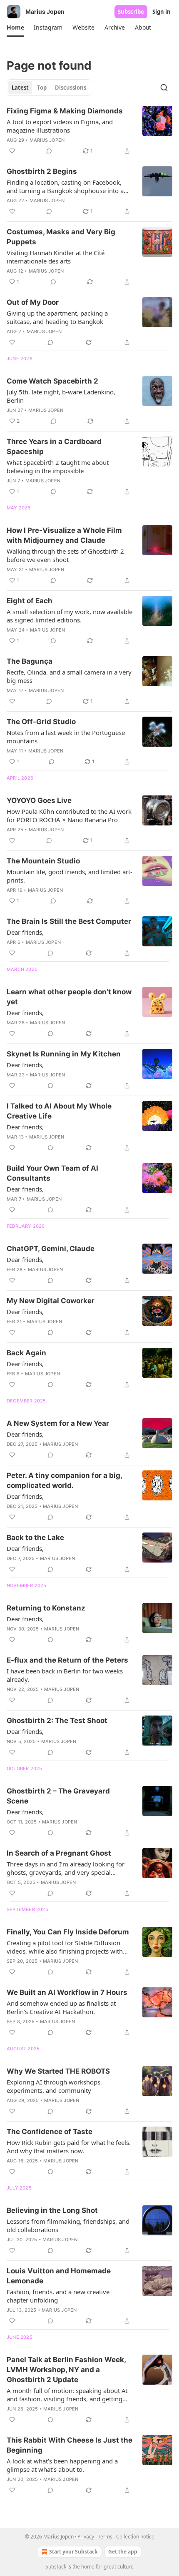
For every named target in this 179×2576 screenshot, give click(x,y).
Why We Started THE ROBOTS (58, 2071)
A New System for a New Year (58, 1423)
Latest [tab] (20, 88)
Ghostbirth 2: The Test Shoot (57, 1721)
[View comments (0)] (49, 151)
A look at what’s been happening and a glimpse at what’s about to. (62, 2465)
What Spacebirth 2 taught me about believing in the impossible (58, 467)
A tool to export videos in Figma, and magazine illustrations (60, 126)
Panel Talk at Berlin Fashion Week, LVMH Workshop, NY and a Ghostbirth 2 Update (66, 2370)
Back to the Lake (35, 1538)
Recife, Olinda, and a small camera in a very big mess (69, 676)
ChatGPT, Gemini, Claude (51, 1249)
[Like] (12, 151)
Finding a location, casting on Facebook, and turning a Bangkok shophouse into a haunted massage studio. (65, 186)
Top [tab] (42, 88)
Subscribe (131, 12)
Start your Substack (73, 2552)
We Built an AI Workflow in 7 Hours (67, 1992)
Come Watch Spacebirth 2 (52, 381)
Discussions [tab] (71, 88)
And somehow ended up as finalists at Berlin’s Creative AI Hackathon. (61, 2007)
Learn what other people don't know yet (69, 997)
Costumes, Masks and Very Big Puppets (61, 237)
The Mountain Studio (43, 861)
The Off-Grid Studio (41, 722)
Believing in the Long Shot (52, 2210)
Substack (56, 2567)
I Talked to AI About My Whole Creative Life (59, 1111)
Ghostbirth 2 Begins (42, 171)
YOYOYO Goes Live (39, 800)
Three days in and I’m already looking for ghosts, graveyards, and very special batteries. (66, 1868)
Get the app (123, 2552)
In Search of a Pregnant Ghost (59, 1853)
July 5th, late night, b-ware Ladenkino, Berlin (61, 396)
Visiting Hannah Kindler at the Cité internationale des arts (56, 257)
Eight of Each (30, 601)
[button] (15, 28)
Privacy (86, 2537)
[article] (89, 131)
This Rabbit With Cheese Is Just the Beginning (70, 2445)
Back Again (26, 1353)
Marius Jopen (47, 140)
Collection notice (135, 2537)
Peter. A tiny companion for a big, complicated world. (64, 1480)
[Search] (164, 88)
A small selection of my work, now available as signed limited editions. (70, 616)
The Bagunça (30, 661)
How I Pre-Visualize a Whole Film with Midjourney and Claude (64, 535)
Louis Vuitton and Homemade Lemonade (59, 2276)
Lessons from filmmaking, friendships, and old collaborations (68, 2225)
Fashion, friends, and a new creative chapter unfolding (58, 2296)
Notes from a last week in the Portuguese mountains (66, 737)
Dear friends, (25, 932)
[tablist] (49, 88)
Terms (105, 2537)
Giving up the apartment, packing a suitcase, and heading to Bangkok (57, 317)
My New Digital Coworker (51, 1301)
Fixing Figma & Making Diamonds (65, 111)
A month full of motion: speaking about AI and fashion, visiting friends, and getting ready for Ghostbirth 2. (67, 2395)
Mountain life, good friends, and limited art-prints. (70, 876)
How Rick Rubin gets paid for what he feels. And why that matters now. (69, 2147)
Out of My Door (33, 302)
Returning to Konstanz (46, 1608)
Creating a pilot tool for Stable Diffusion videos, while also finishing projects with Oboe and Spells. (65, 1947)
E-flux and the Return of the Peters (67, 1660)
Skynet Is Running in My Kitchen (64, 1054)
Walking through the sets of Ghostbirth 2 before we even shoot (65, 555)
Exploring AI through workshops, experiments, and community (54, 2086)
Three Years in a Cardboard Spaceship (54, 446)
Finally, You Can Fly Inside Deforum (68, 1932)
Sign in (162, 12)
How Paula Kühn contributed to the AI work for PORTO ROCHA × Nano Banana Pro (69, 815)
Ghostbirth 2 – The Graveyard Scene (58, 1796)
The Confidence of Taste (50, 2132)
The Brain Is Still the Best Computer (69, 921)
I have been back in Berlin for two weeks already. (65, 1675)
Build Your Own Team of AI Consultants (52, 1173)
